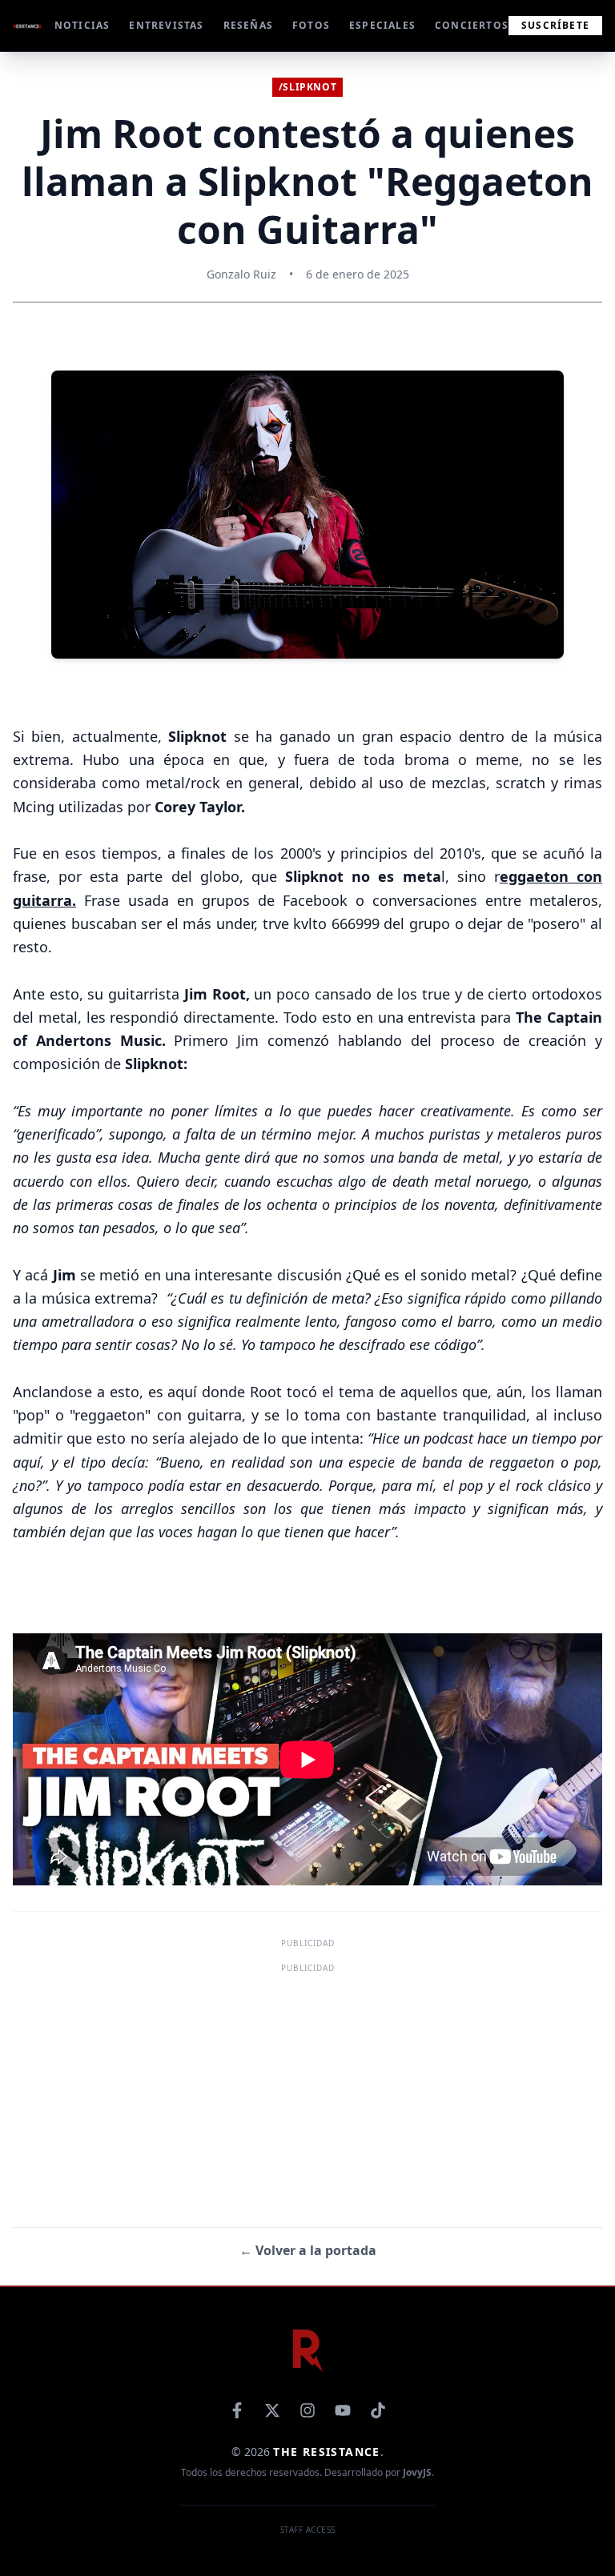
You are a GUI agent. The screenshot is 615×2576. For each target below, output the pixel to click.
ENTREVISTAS (166, 26)
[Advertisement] (307, 2089)
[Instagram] (307, 2410)
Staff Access (308, 2530)
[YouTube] (343, 2410)
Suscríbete (555, 25)
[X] (272, 2410)
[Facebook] (237, 2410)
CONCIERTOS (472, 26)
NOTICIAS (82, 26)
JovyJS (417, 2472)
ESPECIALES (382, 26)
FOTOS (311, 26)
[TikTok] (378, 2410)
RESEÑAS (248, 26)
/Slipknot (307, 87)
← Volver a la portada (308, 2250)
